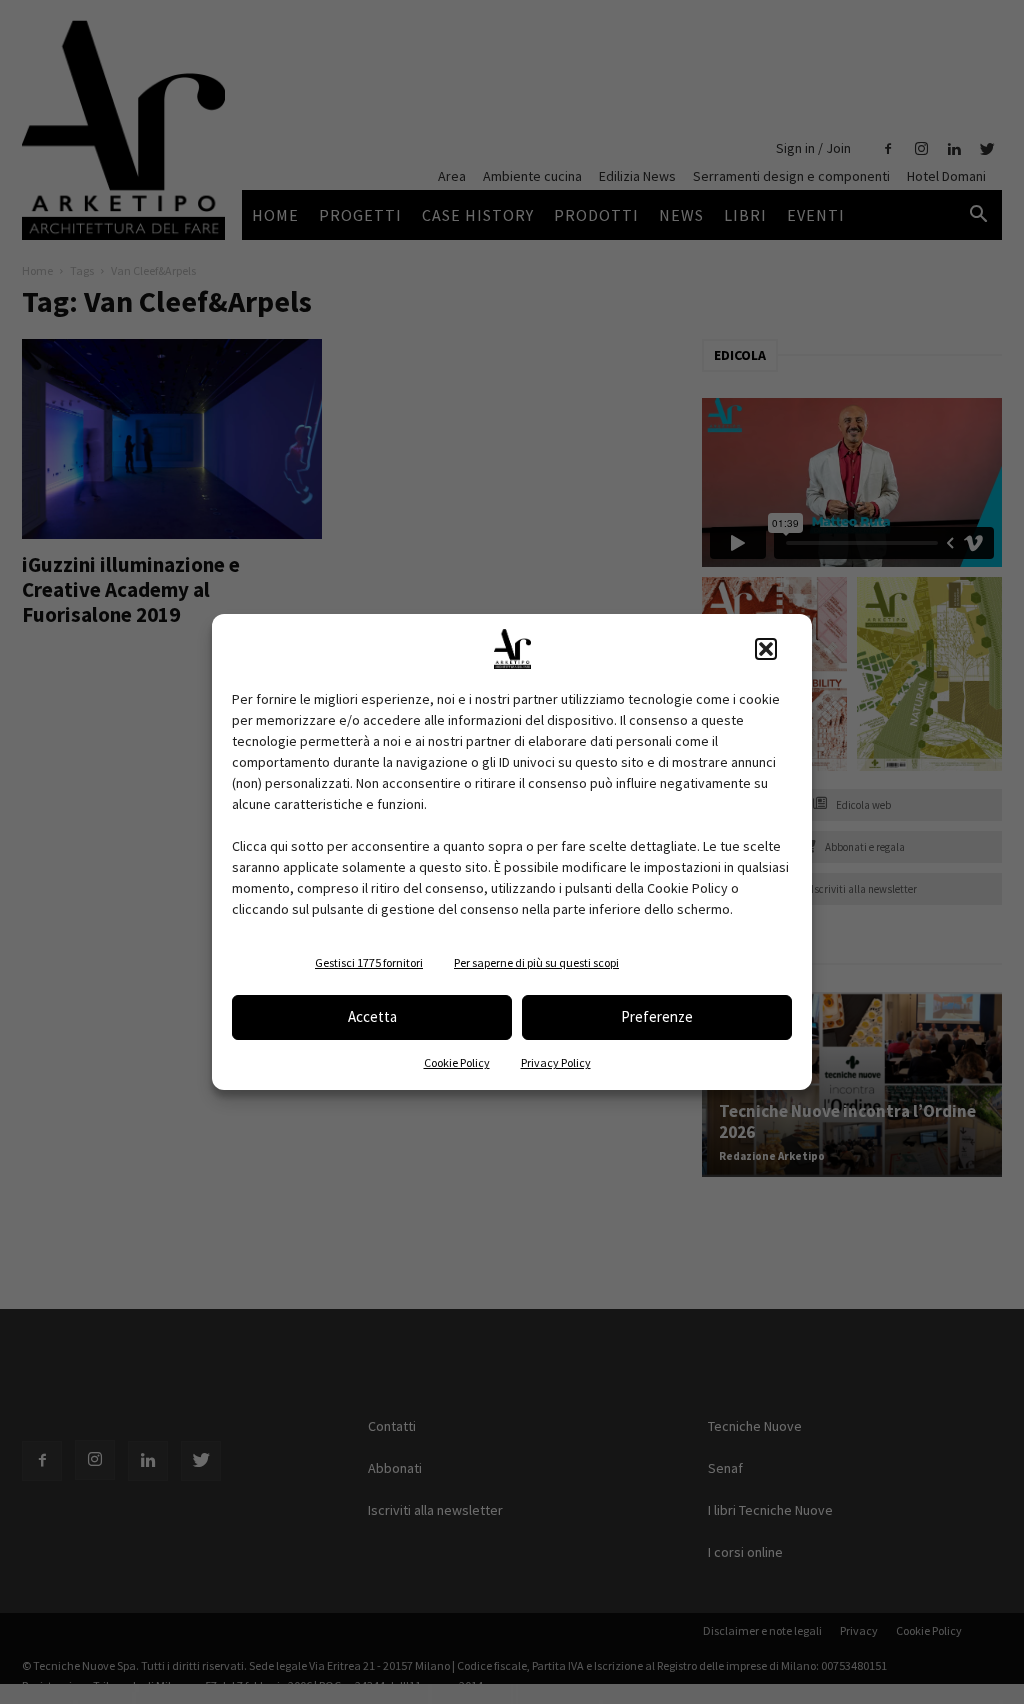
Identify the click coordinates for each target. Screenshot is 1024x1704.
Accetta (372, 1016)
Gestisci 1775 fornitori (369, 962)
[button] (766, 649)
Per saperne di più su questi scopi (536, 962)
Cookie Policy (457, 1062)
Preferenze (657, 1016)
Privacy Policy (556, 1062)
